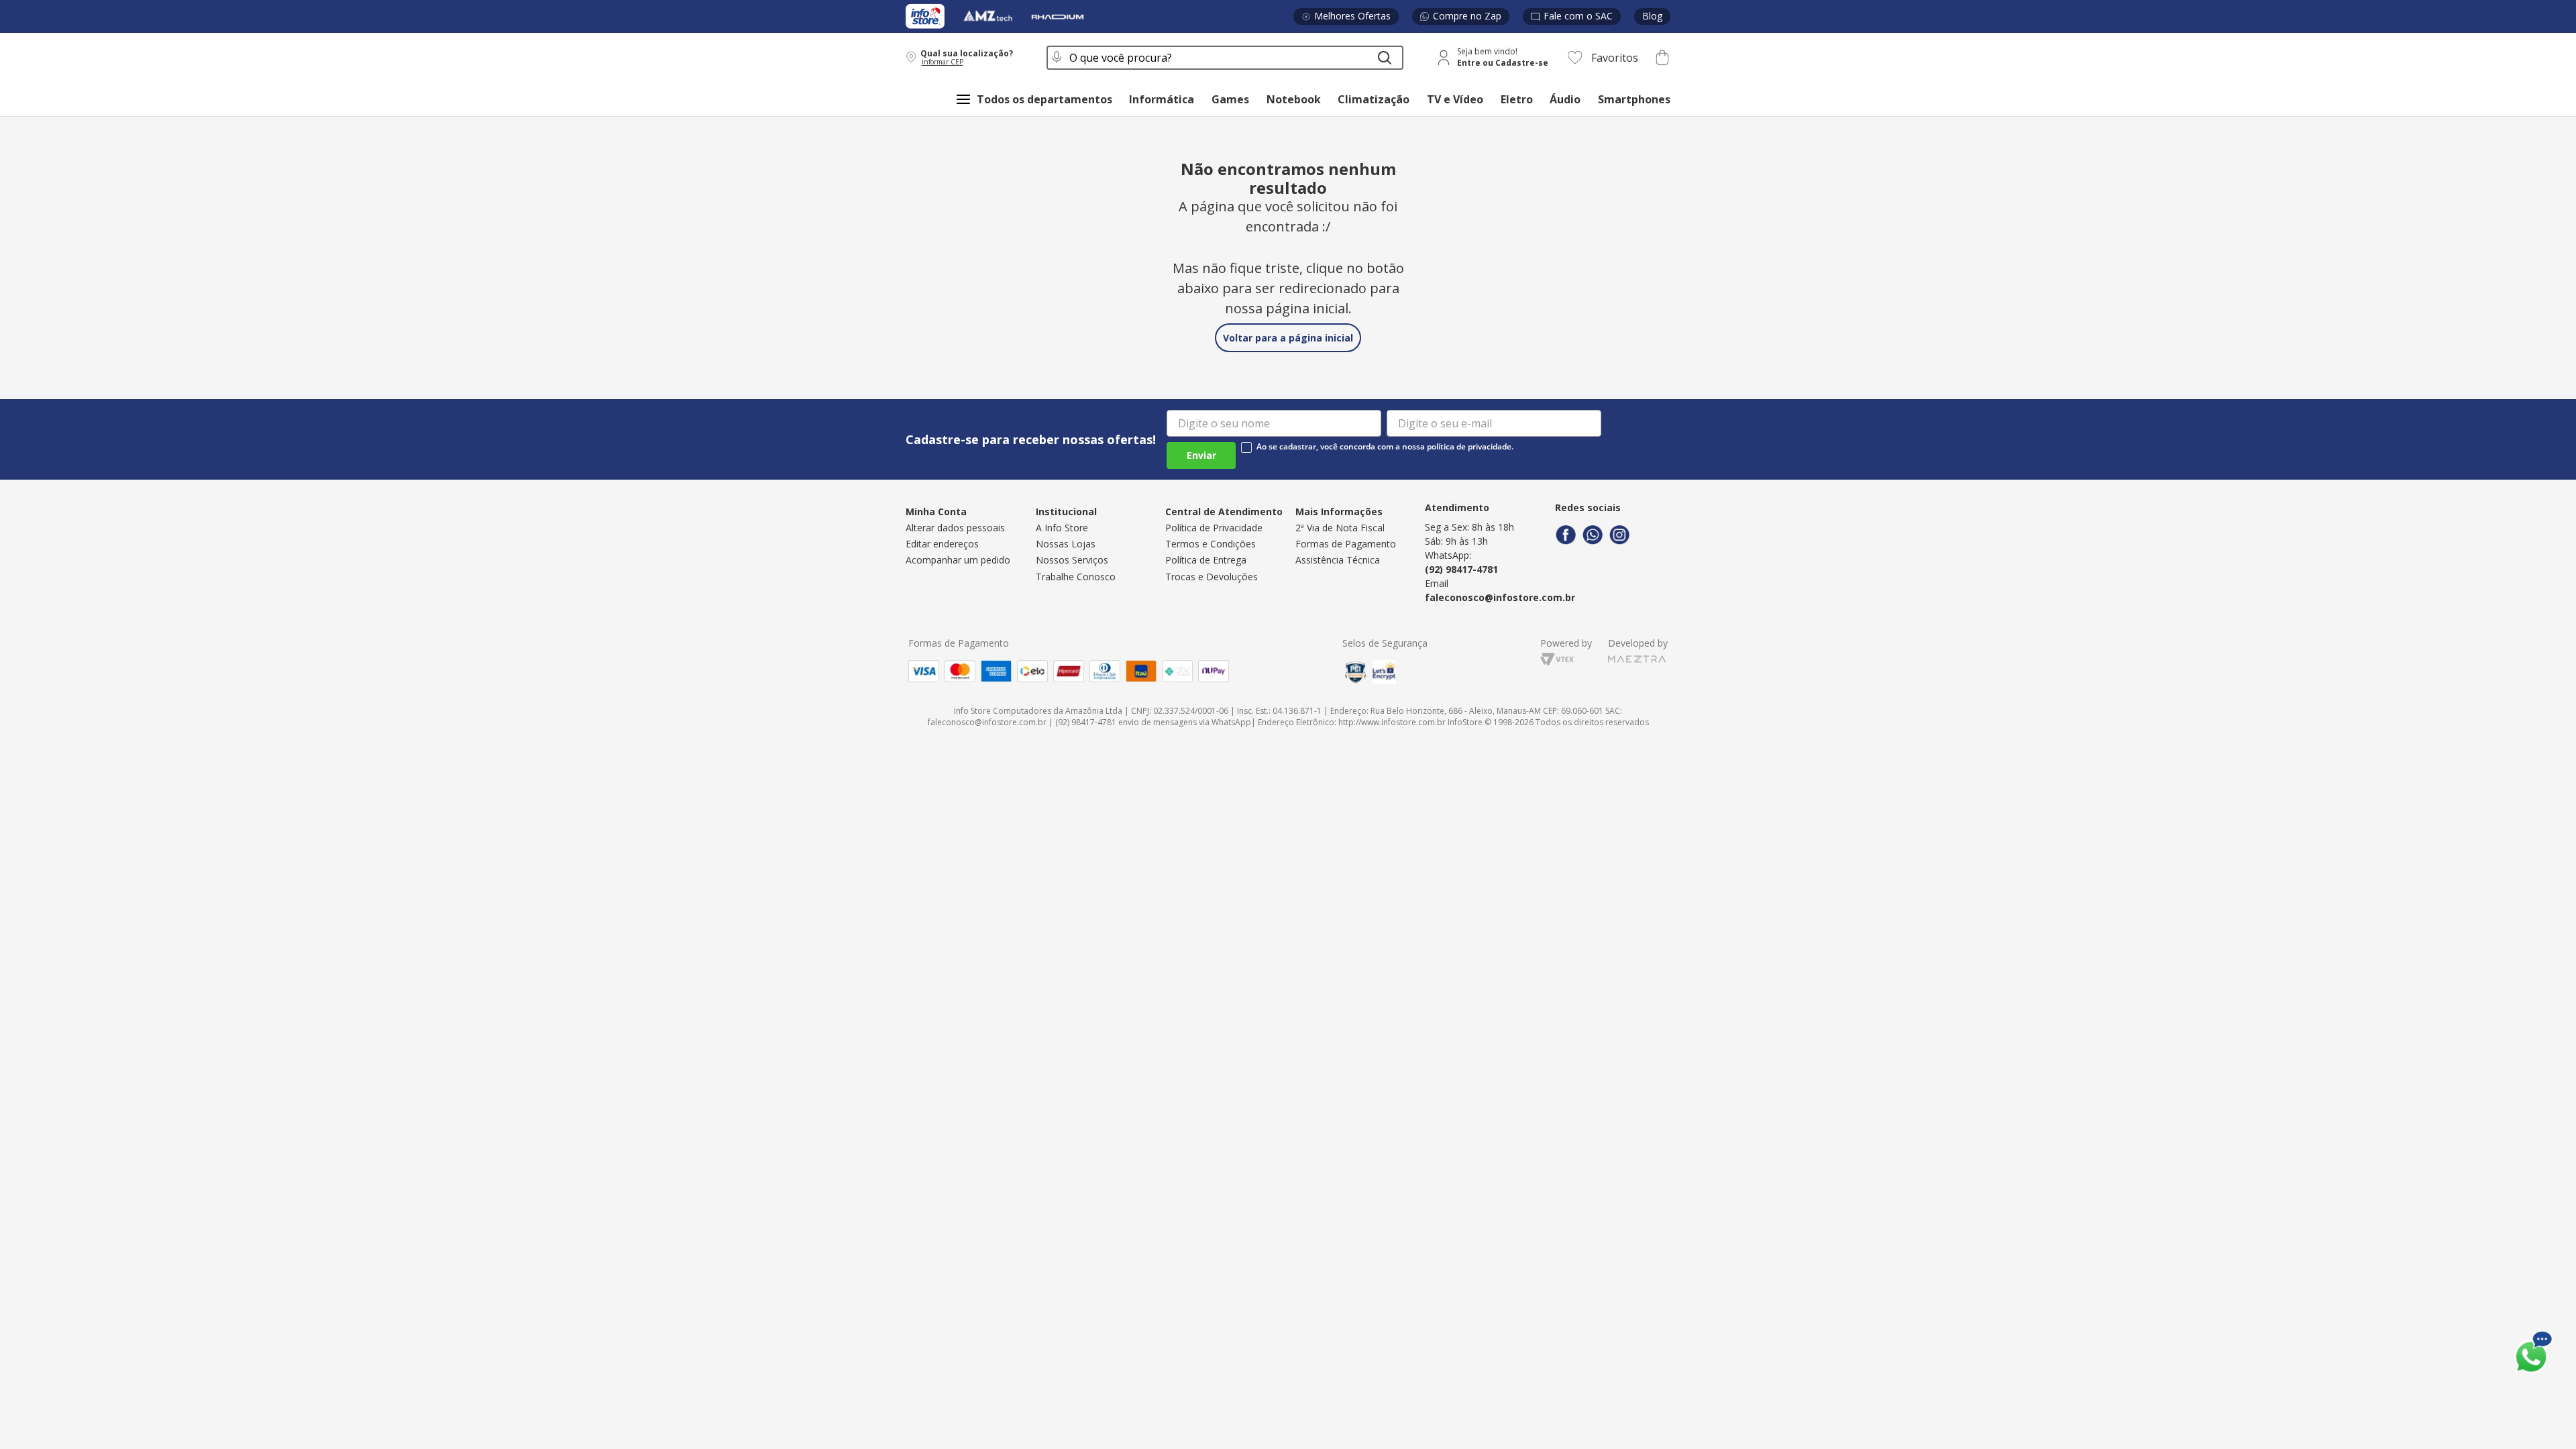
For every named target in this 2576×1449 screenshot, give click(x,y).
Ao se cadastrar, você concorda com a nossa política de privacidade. (1385, 447)
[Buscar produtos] (1385, 58)
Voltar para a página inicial (1288, 338)
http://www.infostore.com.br (1392, 722)
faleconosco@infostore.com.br (1500, 597)
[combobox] (1225, 58)
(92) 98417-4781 (1461, 569)
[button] (967, 57)
